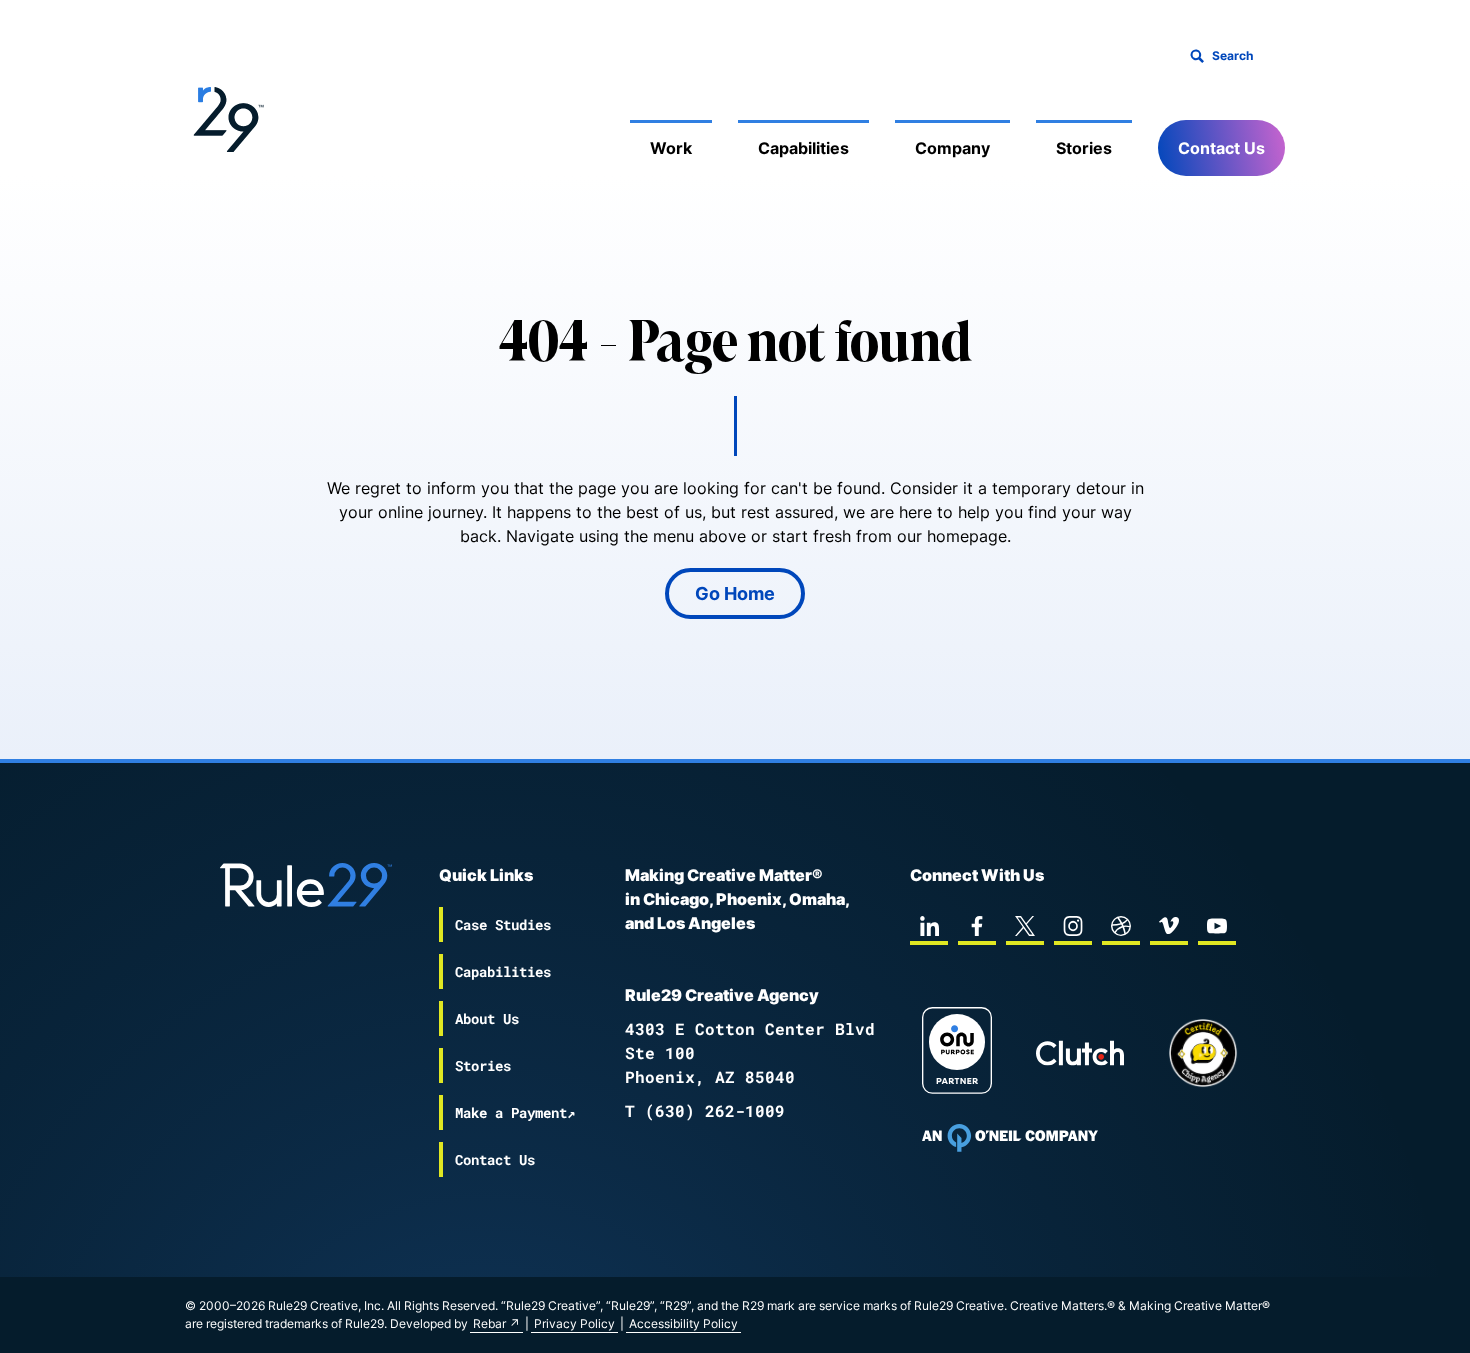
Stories (1084, 148)
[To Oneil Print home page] (1010, 1138)
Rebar (489, 1323)
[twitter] (1025, 926)
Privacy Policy (574, 1323)
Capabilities (803, 148)
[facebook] (977, 926)
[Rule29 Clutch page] (1080, 1053)
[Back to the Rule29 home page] (225, 116)
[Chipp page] (1203, 1053)
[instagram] (1073, 926)
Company (952, 148)
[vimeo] (1169, 926)
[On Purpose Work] (957, 1053)
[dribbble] (1121, 926)
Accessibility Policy (683, 1323)
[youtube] (1217, 926)
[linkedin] (929, 926)
